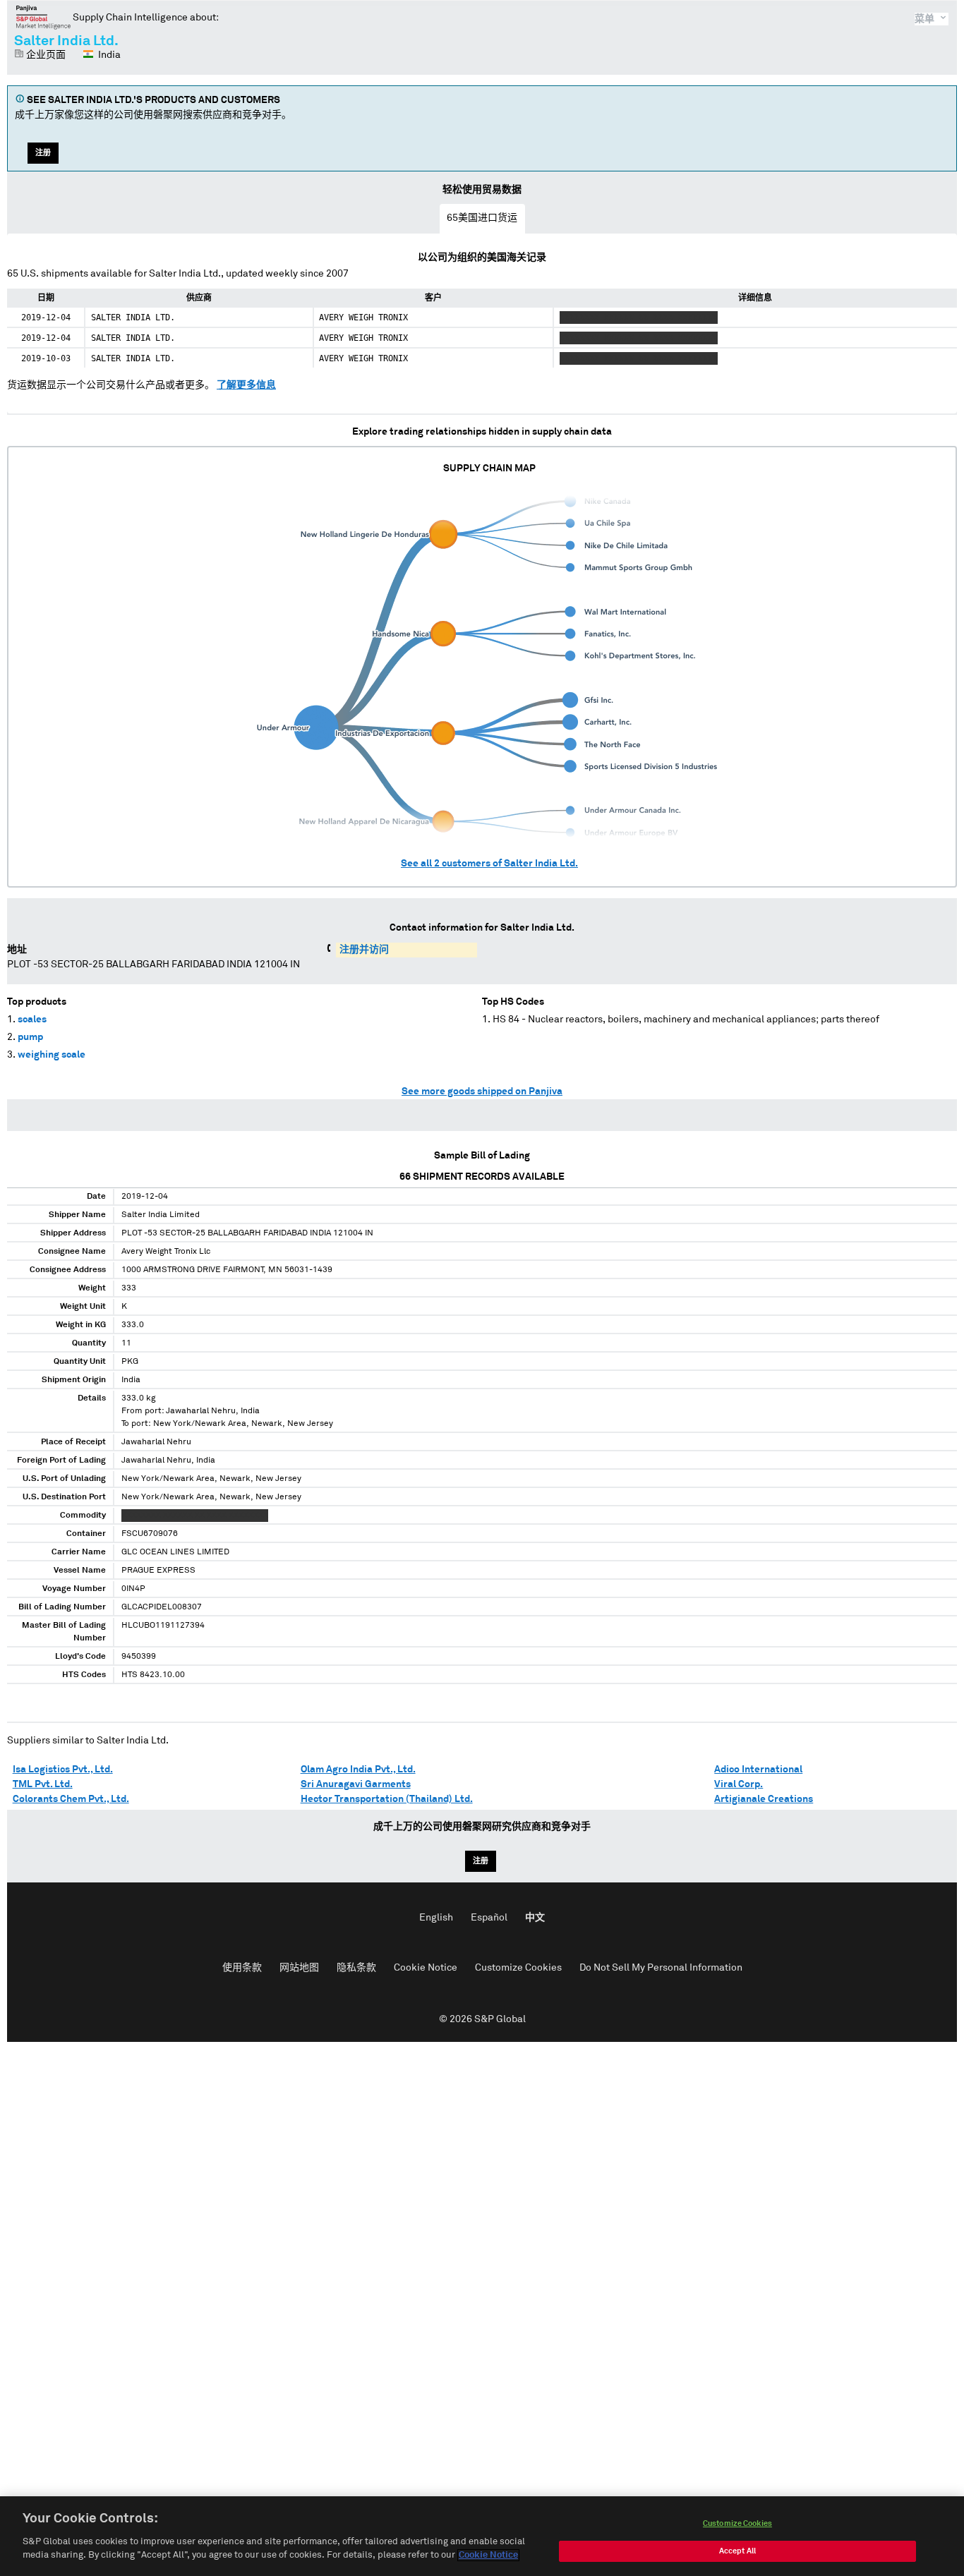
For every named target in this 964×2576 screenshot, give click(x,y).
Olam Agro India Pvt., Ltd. (358, 1770)
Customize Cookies (518, 1968)
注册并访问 (364, 950)
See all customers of (489, 864)
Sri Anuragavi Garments (356, 1784)
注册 (43, 153)
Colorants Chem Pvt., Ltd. (71, 1799)
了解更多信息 (246, 385)
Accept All (737, 2551)
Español (489, 1918)
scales (32, 1020)
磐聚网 (43, 17)
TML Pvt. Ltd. (43, 1784)
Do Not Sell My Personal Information (661, 1968)
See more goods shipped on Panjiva (482, 1092)
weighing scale (52, 1055)
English (436, 1918)
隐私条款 (356, 1968)
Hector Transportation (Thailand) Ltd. (387, 1799)
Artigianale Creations (764, 1799)
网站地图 (299, 1968)
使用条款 (242, 1968)
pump (30, 1037)
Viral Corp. (739, 1784)
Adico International (758, 1770)
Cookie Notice (426, 1968)
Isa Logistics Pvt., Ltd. (63, 1770)
